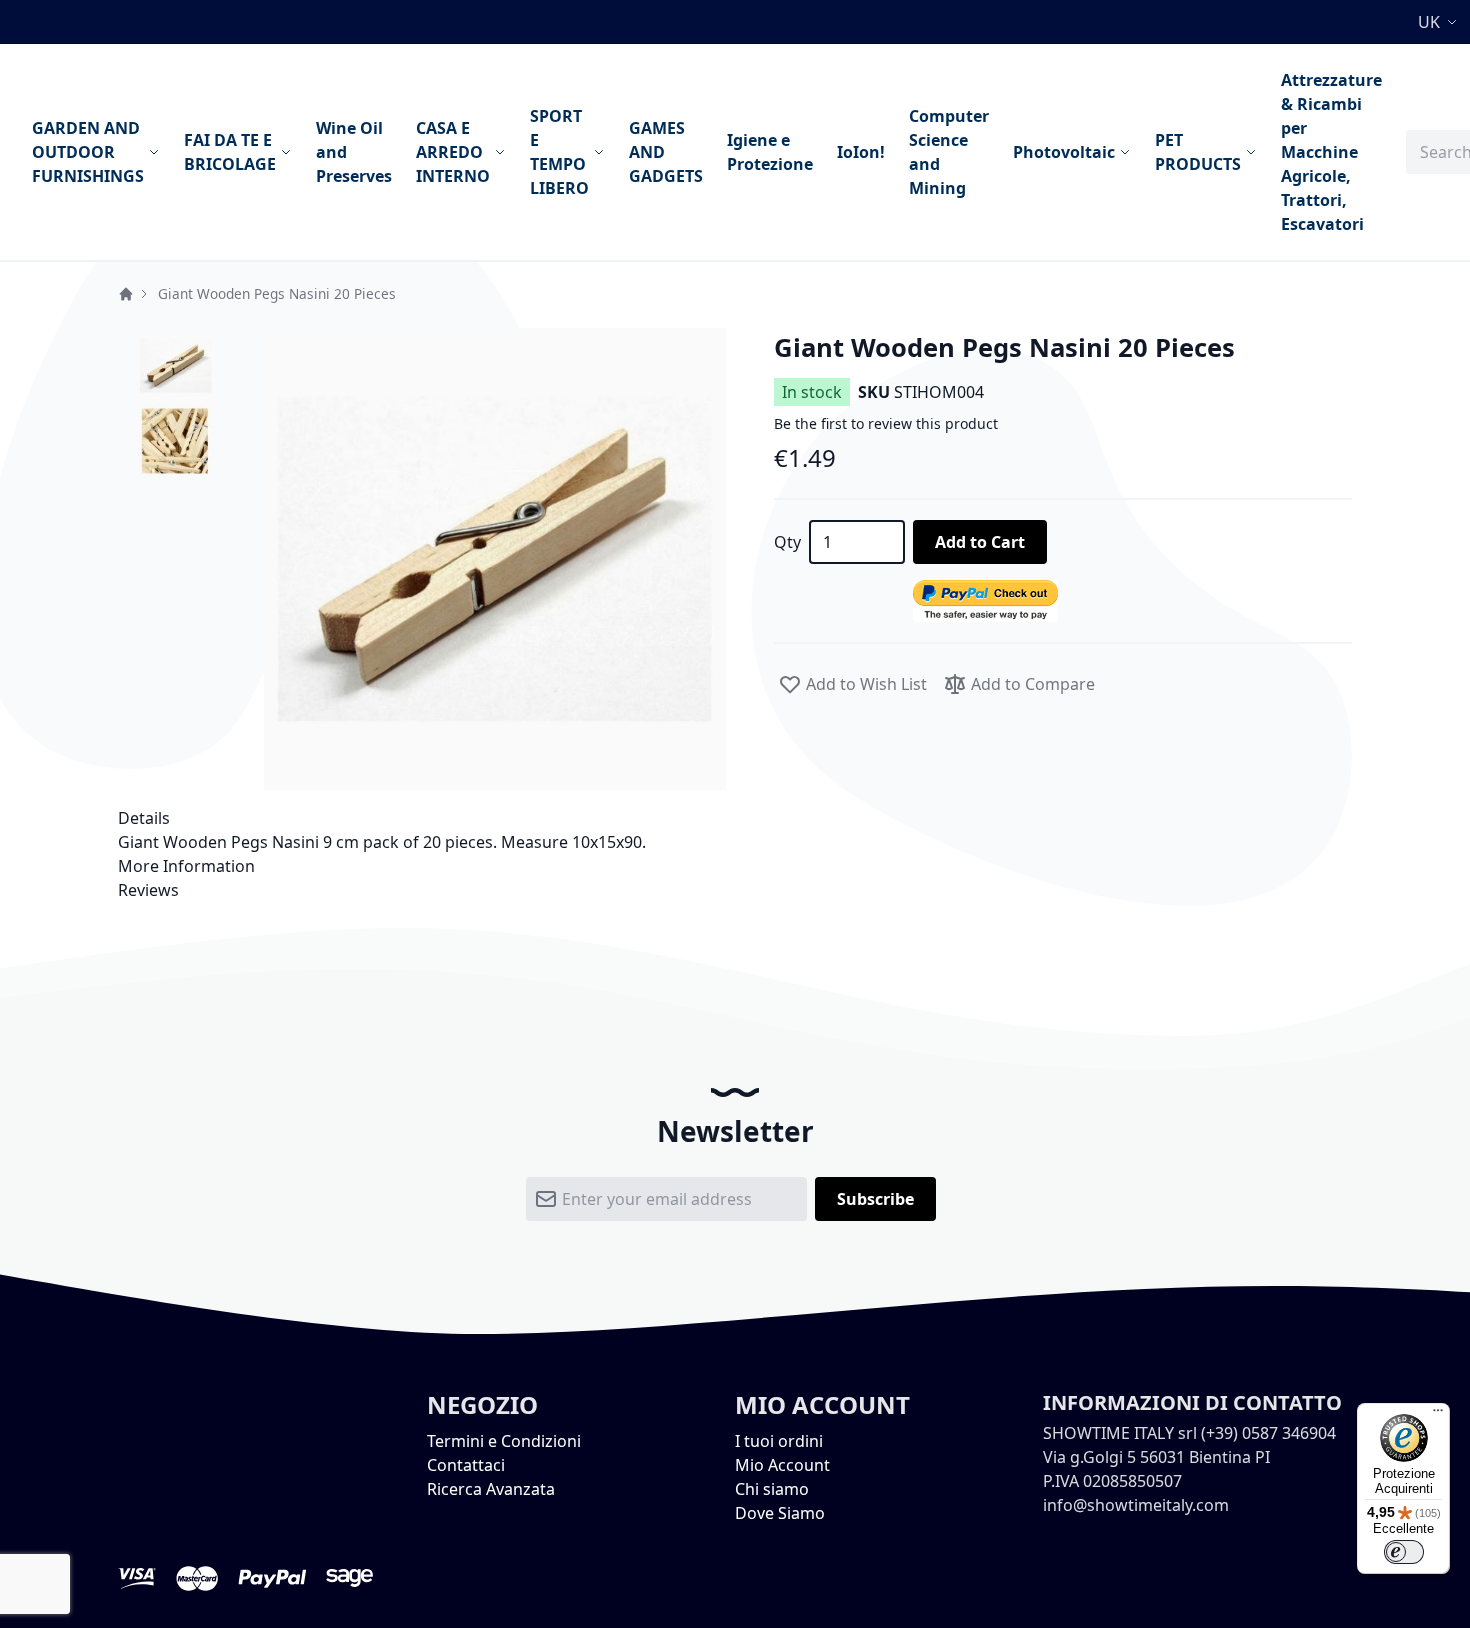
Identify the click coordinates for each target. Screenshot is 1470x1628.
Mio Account (782, 1465)
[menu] (707, 152)
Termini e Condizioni (504, 1441)
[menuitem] (96, 152)
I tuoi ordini (779, 1441)
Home (126, 294)
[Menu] (1438, 1415)
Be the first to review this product (886, 423)
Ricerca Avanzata (491, 1489)
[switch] (1404, 1552)
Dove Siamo (780, 1513)
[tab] (735, 818)
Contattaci (466, 1465)
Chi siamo (772, 1489)
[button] (1440, 22)
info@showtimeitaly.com (1136, 1505)
